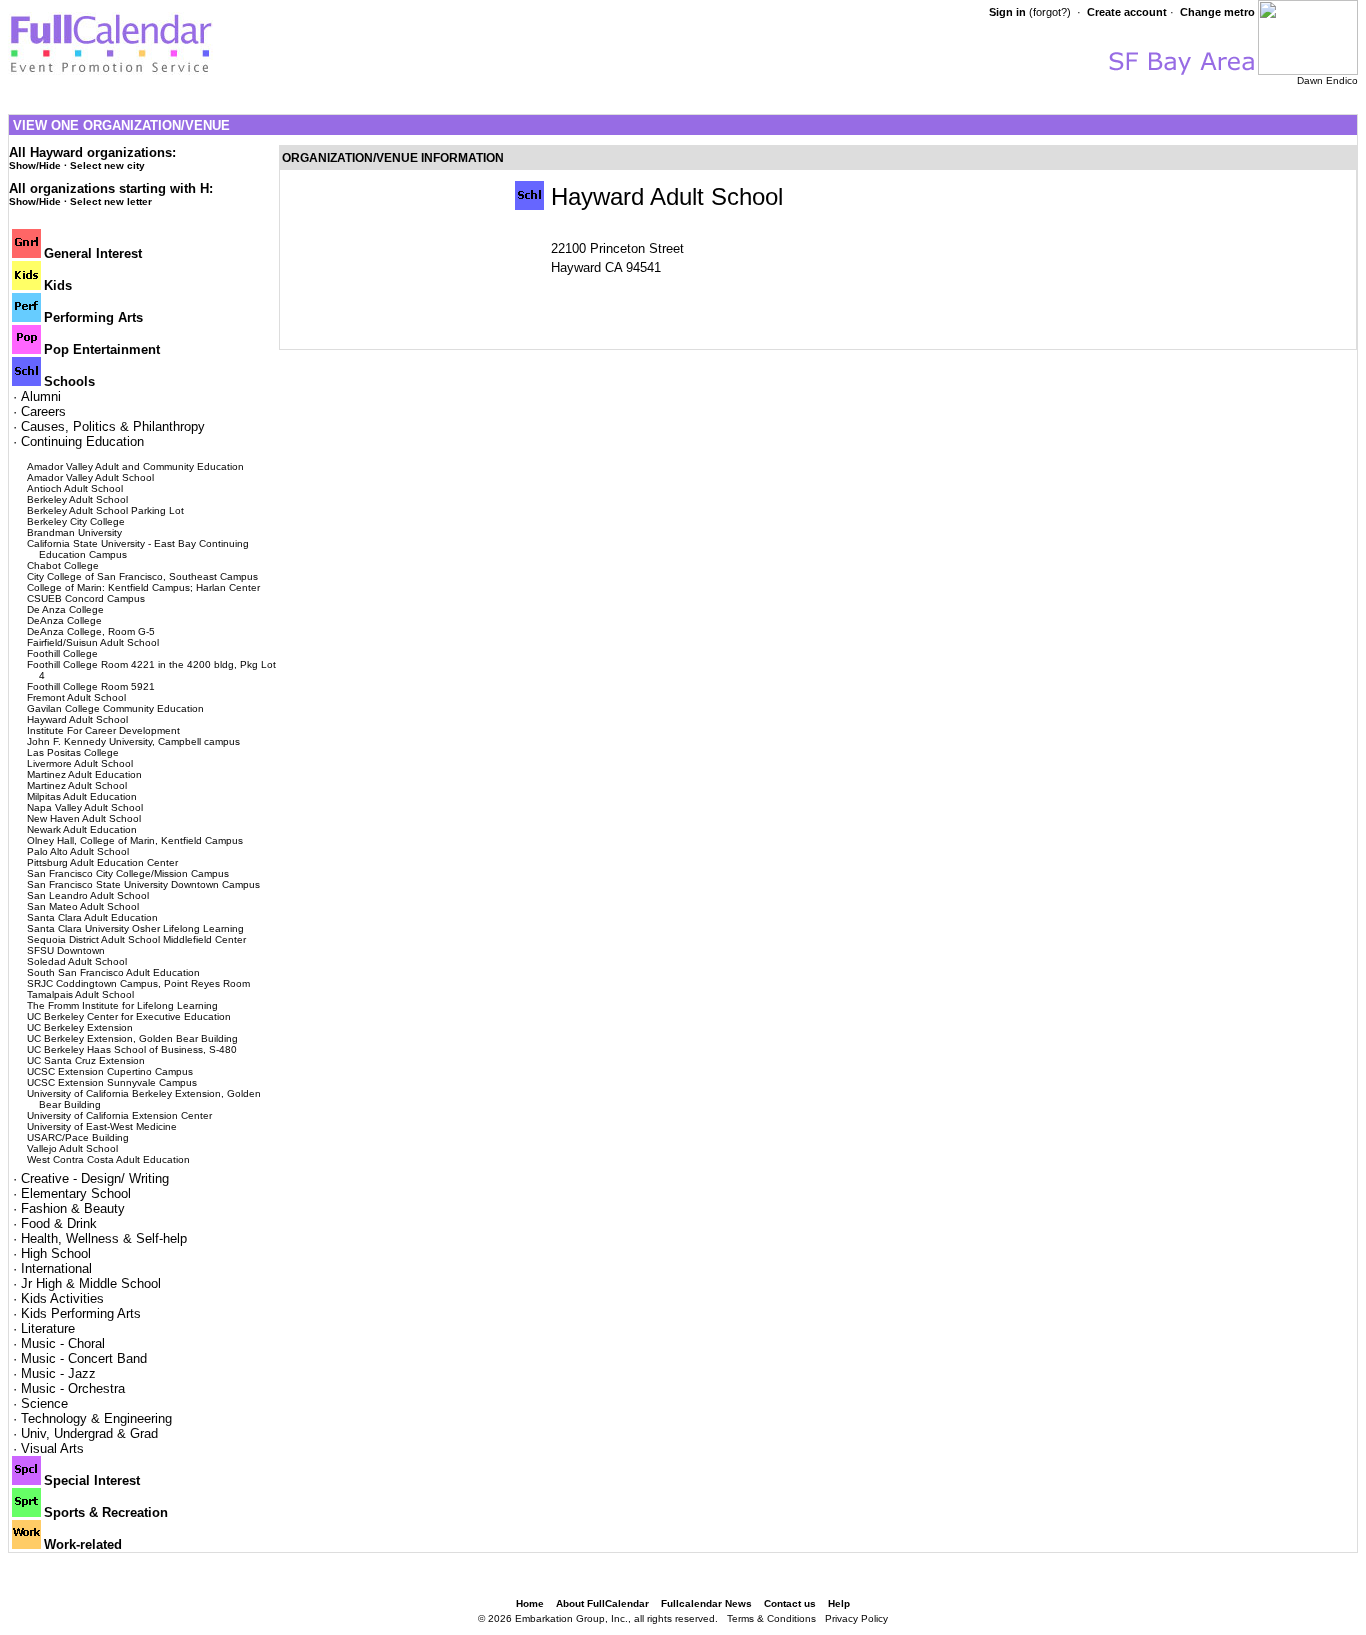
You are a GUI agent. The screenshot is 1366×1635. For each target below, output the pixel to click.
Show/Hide (35, 165)
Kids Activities (62, 1298)
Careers (43, 411)
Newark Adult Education (82, 829)
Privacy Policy (856, 1618)
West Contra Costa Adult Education (108, 1159)
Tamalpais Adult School (80, 994)
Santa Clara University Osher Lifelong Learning (135, 928)
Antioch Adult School (75, 488)
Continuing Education (82, 441)
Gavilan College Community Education (115, 708)
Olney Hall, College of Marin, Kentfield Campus (135, 840)
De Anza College (65, 609)
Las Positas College (73, 752)
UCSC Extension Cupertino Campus (110, 1071)
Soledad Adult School (77, 961)
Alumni (41, 396)
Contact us (790, 1603)
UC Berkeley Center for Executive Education (129, 1016)
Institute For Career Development (103, 730)
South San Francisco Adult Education (113, 972)
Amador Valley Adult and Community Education (135, 466)
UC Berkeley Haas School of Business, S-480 (132, 1049)
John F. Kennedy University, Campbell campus (133, 741)
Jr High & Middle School (91, 1283)
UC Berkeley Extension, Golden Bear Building (132, 1038)
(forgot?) (1050, 12)
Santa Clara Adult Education (92, 917)
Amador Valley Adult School (90, 477)
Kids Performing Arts (81, 1313)
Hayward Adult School (77, 719)
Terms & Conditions (771, 1618)
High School (56, 1253)
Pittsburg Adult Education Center (102, 862)
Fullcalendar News (706, 1603)
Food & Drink (59, 1223)
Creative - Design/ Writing (95, 1178)
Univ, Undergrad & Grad (89, 1433)
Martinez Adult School (77, 785)
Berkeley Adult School (77, 499)
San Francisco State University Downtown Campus (143, 884)
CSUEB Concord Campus (86, 598)
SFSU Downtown (66, 950)
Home (530, 1603)
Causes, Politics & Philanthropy (113, 426)
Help (839, 1603)
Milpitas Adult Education (82, 796)
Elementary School (76, 1193)
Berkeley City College (76, 521)
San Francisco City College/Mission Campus (128, 873)
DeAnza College (64, 620)
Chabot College (63, 565)
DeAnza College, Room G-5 (91, 631)
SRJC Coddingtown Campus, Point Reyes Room (138, 983)
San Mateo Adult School (83, 906)
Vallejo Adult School (72, 1148)
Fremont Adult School (76, 697)
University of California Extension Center (119, 1115)
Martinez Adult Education (84, 774)
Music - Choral (63, 1343)
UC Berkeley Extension (80, 1027)
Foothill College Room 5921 (91, 686)
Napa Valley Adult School (85, 807)
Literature (48, 1328)
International (56, 1268)
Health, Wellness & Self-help (104, 1238)
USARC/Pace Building (78, 1137)
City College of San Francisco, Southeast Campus (142, 576)
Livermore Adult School (80, 763)
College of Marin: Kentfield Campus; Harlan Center (143, 587)
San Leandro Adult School (88, 895)
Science (44, 1403)
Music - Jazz (58, 1373)
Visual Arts (52, 1448)
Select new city (107, 165)
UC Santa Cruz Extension (86, 1060)
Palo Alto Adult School (78, 851)
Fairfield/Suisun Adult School (93, 642)
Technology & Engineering (96, 1418)
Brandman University (74, 532)
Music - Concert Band (84, 1358)
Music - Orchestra (73, 1388)
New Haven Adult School (84, 818)
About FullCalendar (602, 1603)
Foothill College (62, 653)
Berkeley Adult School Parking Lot (105, 510)
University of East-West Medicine (102, 1126)
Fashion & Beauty (73, 1208)
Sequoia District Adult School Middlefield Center (136, 939)
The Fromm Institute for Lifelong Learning (122, 1005)
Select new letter (111, 201)
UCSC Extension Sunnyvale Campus (112, 1082)
